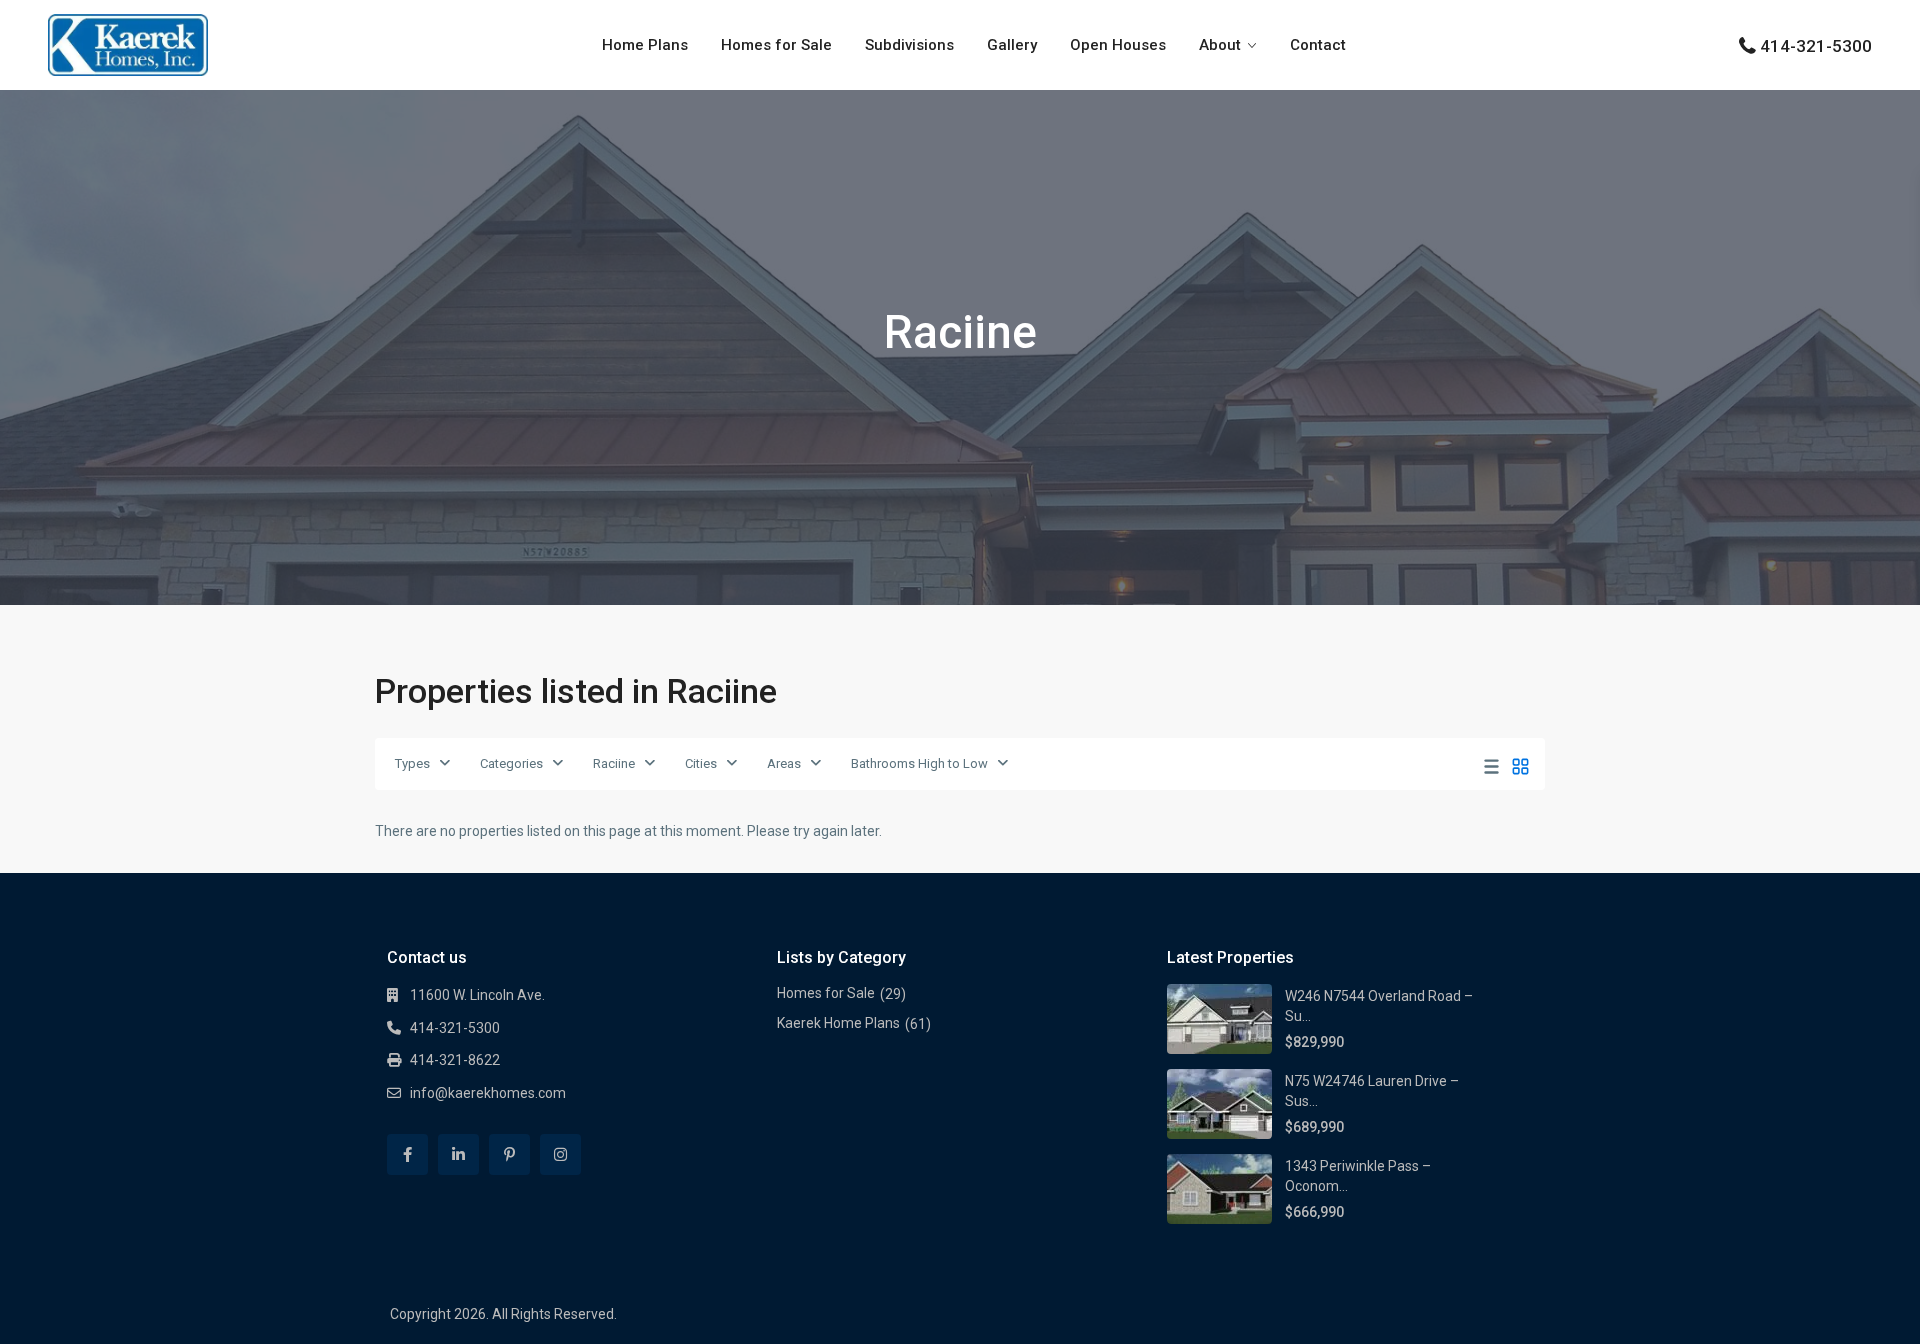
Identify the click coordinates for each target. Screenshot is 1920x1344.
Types (412, 763)
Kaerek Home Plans (838, 1023)
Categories (511, 763)
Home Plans (645, 45)
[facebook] (407, 1154)
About (1220, 45)
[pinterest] (509, 1154)
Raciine (614, 763)
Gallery (1012, 45)
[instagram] (560, 1154)
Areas (784, 763)
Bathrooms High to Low (919, 763)
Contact (1318, 45)
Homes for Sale (776, 45)
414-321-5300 (1816, 46)
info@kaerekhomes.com (488, 1093)
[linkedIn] (458, 1154)
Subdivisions (909, 45)
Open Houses (1118, 45)
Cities (701, 763)
